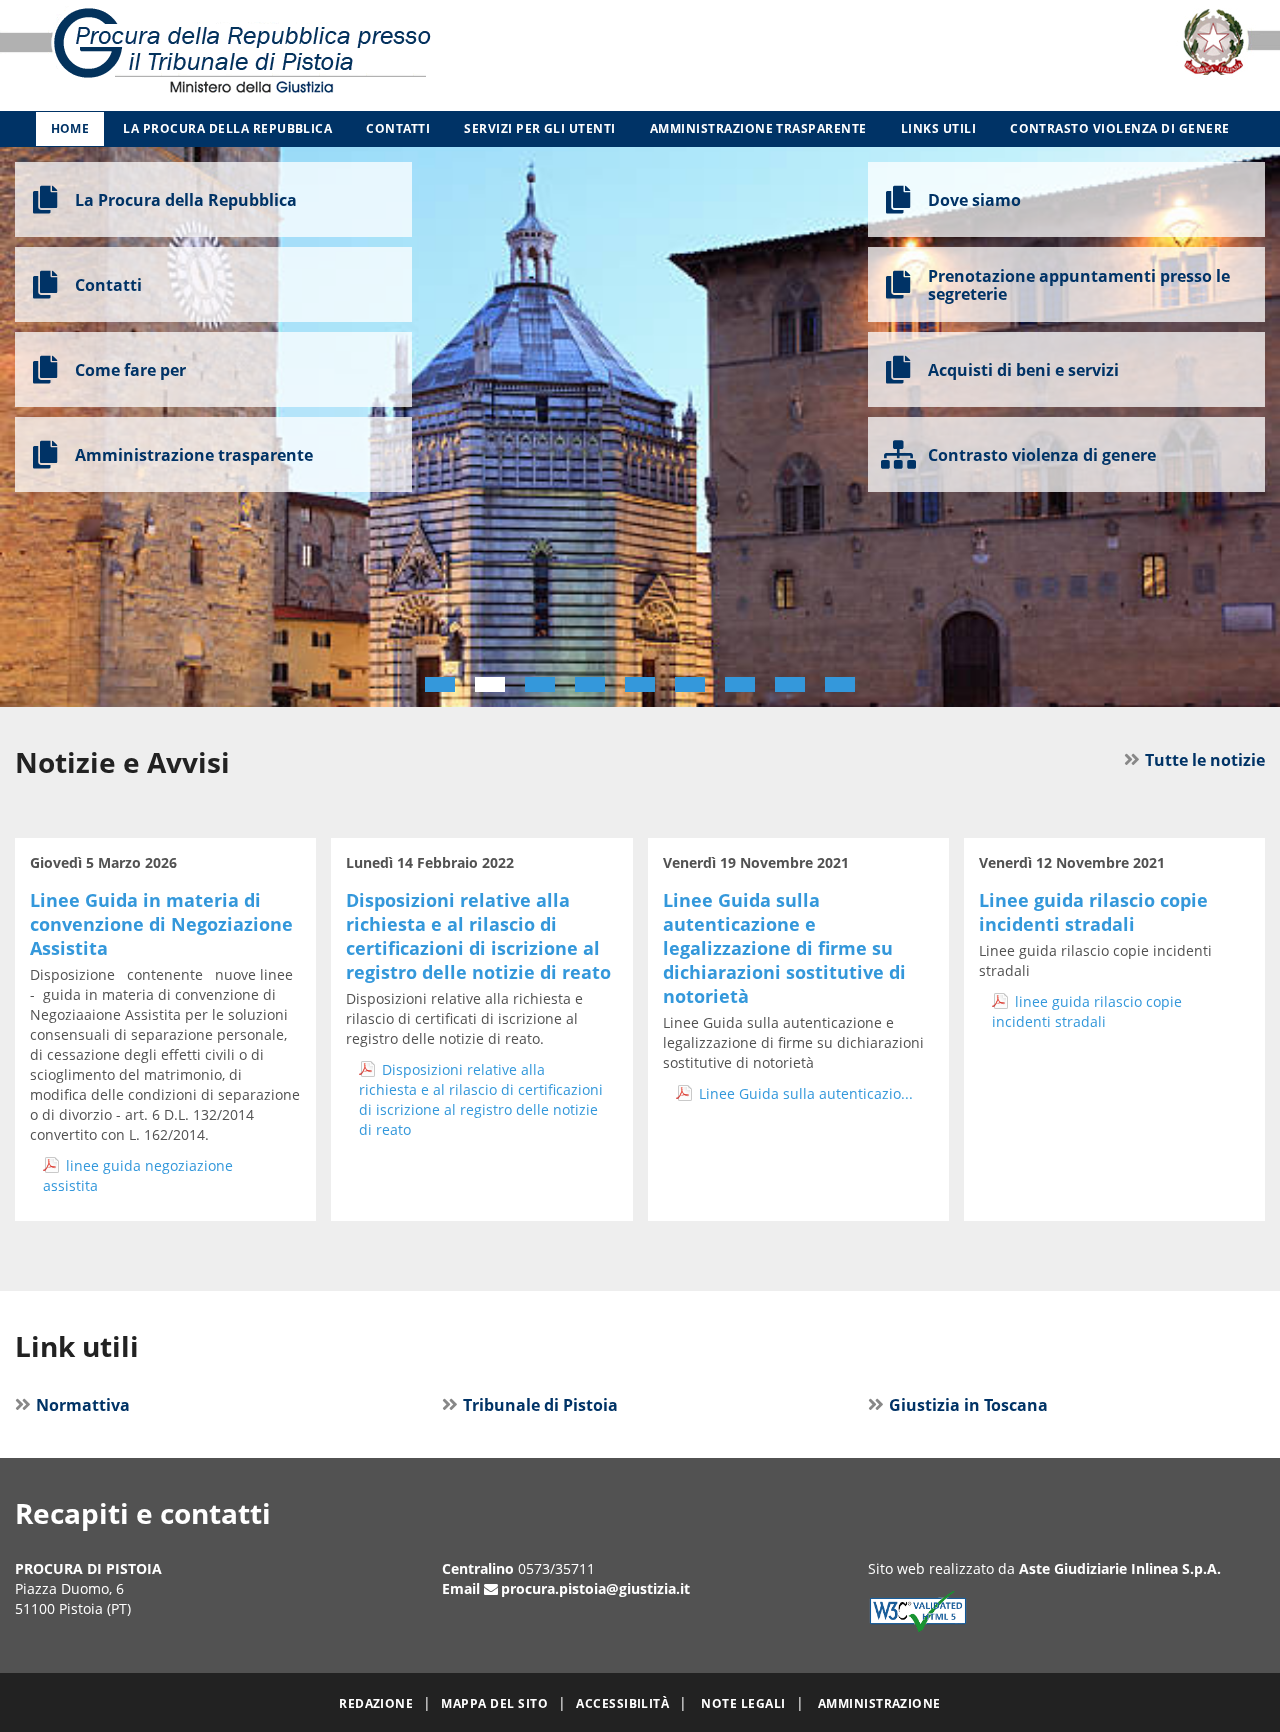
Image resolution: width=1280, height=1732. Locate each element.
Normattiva (83, 1405)
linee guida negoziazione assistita (138, 1175)
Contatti (398, 128)
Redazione (376, 1703)
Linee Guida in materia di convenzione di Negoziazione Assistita (161, 924)
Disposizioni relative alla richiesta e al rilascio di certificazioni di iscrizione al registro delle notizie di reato (478, 936)
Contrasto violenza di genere (1119, 128)
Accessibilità (622, 1703)
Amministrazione (879, 1703)
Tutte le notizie (1205, 760)
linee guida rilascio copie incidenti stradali (1087, 1011)
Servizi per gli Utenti (540, 128)
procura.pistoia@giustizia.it (595, 1588)
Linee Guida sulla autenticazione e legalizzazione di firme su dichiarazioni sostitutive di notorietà (784, 948)
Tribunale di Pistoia (540, 1405)
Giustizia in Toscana (968, 1405)
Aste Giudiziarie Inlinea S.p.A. (1120, 1568)
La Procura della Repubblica (227, 128)
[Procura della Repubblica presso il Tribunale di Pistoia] (266, 55)
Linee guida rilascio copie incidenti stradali (1093, 912)
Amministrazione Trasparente (758, 128)
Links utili (938, 128)
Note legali (743, 1703)
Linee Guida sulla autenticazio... (806, 1093)
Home (70, 128)
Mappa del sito (494, 1703)
